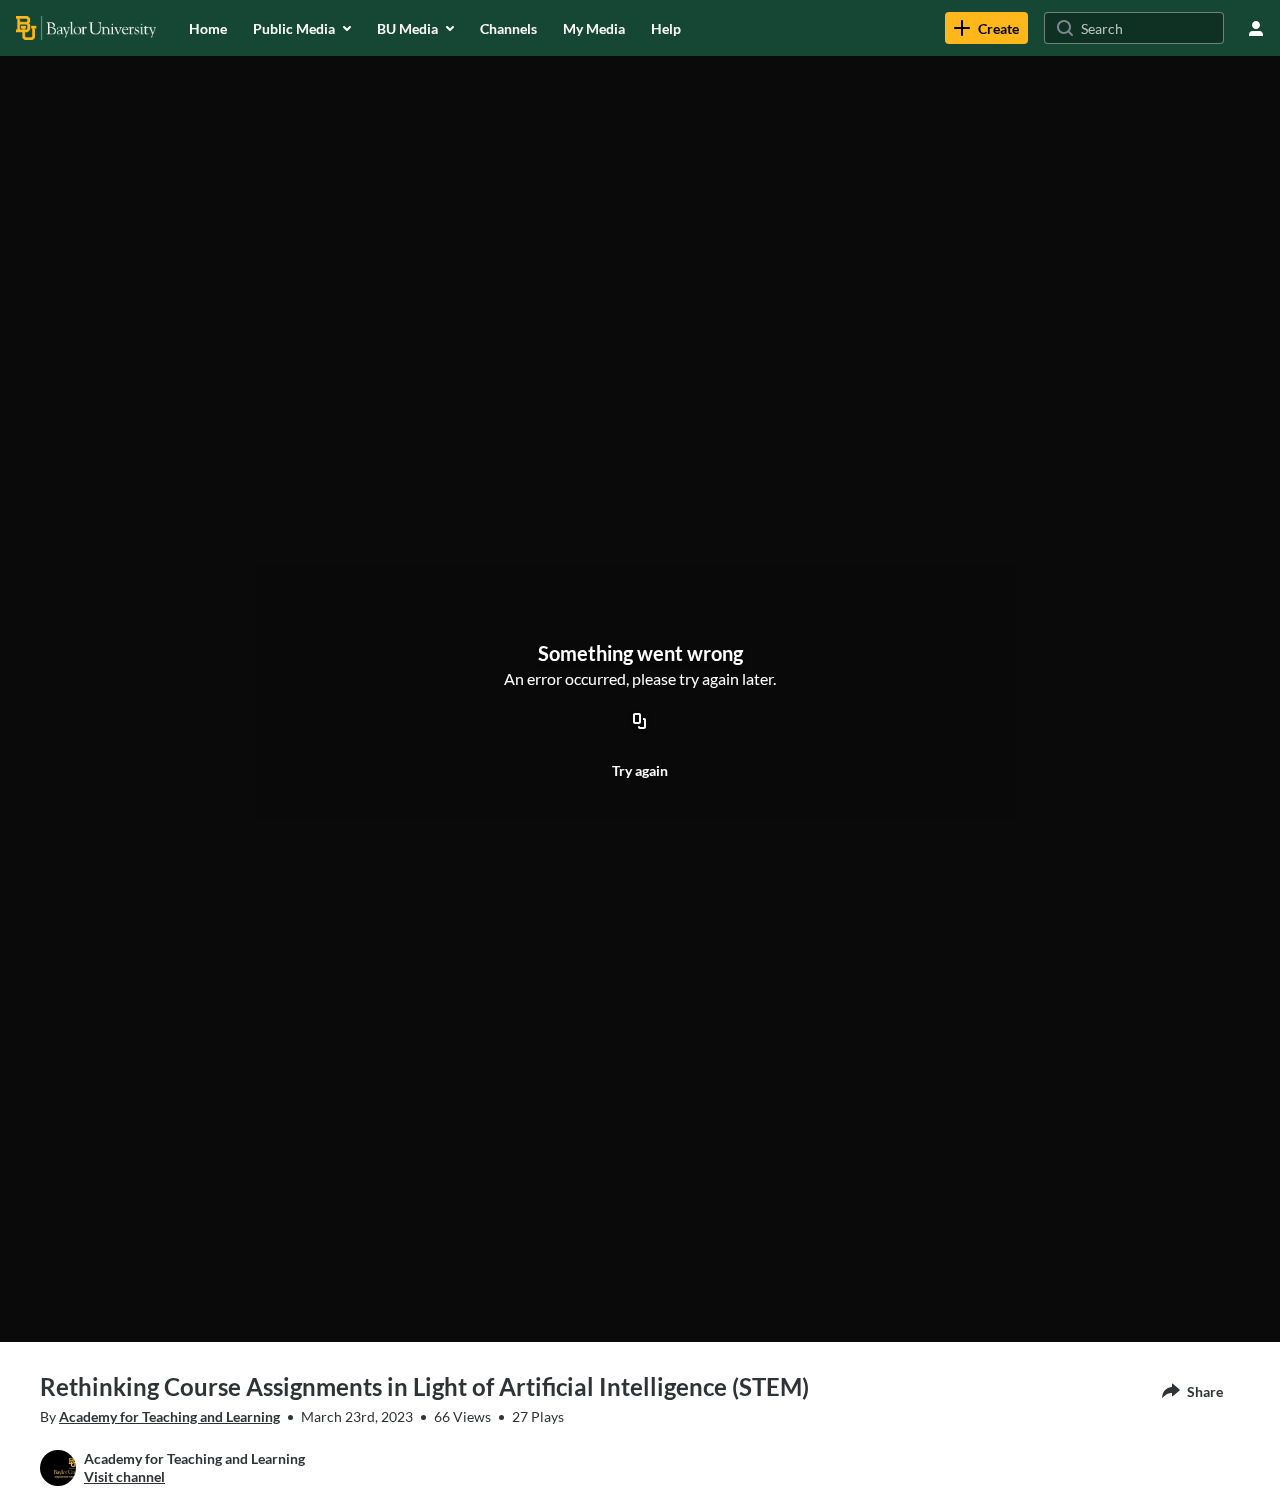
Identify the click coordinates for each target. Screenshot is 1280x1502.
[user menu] (1256, 28)
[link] (986, 28)
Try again (640, 770)
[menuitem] (208, 28)
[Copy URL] (640, 722)
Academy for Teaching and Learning (169, 1416)
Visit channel (124, 1476)
